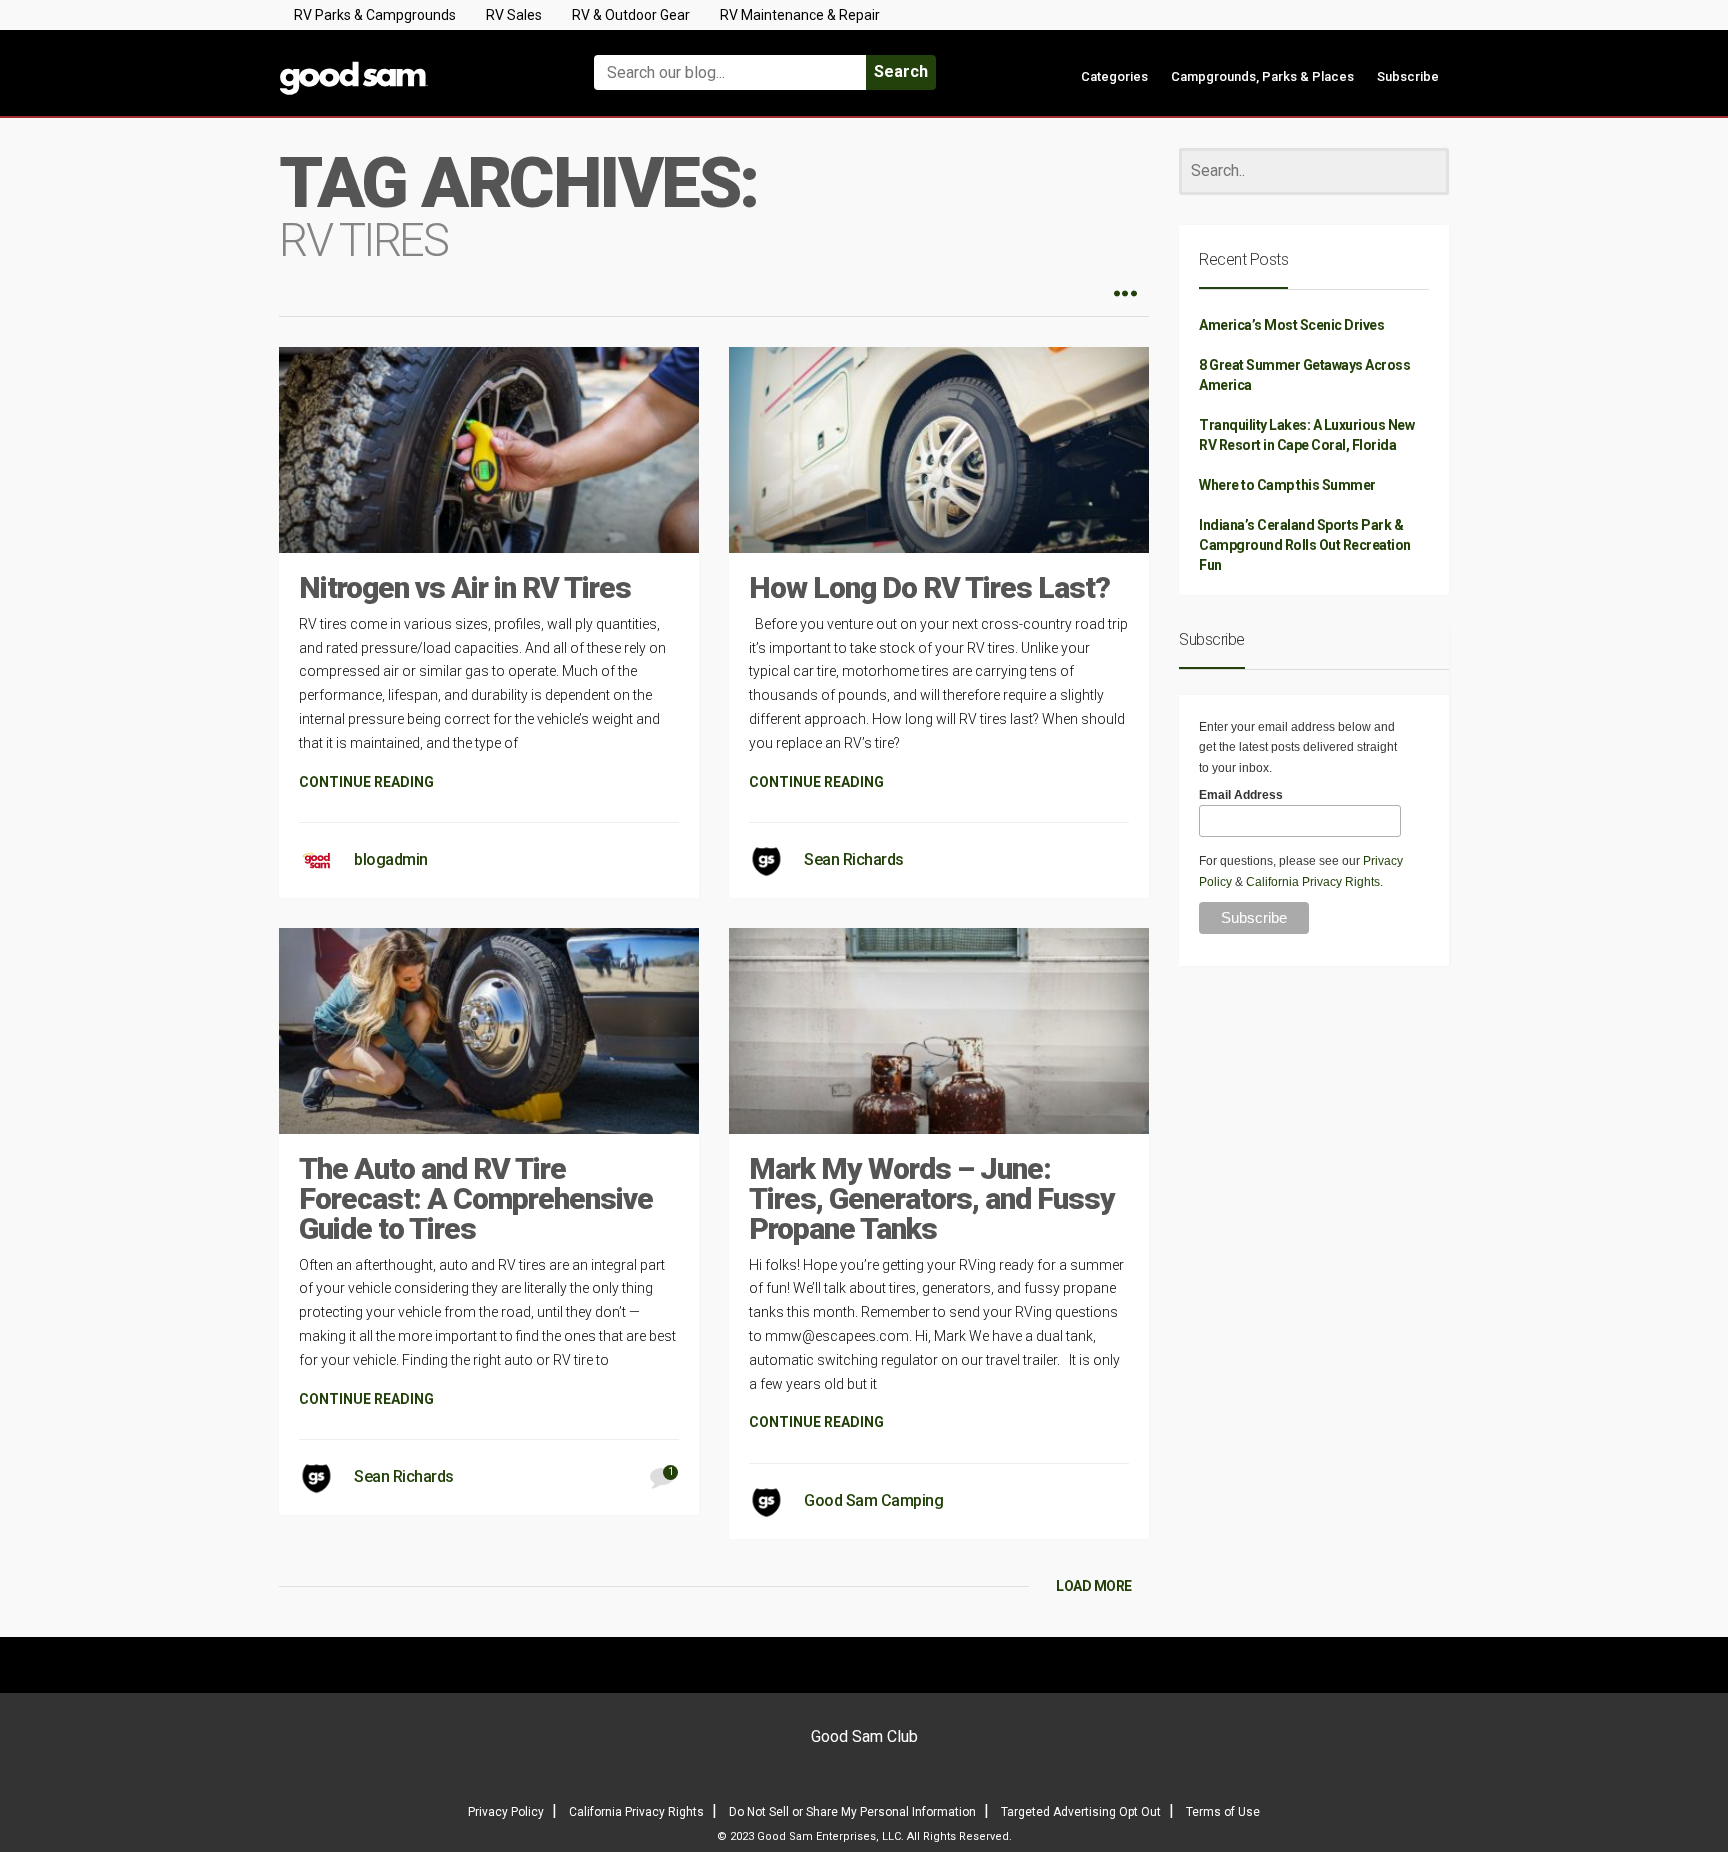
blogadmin (391, 859)
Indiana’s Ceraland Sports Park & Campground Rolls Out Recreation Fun (1305, 545)
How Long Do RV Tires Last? (929, 587)
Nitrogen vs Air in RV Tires (465, 587)
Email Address (1241, 795)
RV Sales (514, 15)
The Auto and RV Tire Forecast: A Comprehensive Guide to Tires (476, 1198)
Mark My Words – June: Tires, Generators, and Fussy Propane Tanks (932, 1198)
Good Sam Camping (873, 1500)
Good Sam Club (864, 1736)
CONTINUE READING (366, 782)
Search (901, 71)
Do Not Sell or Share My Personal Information (852, 1812)
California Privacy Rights (1313, 882)
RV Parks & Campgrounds (375, 15)
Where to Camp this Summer (1287, 485)
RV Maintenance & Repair (800, 15)
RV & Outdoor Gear (631, 15)
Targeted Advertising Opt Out (1081, 1812)
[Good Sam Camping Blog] (414, 63)
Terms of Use (1223, 1812)
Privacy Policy (506, 1812)
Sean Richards (854, 859)
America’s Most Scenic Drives (1291, 325)
